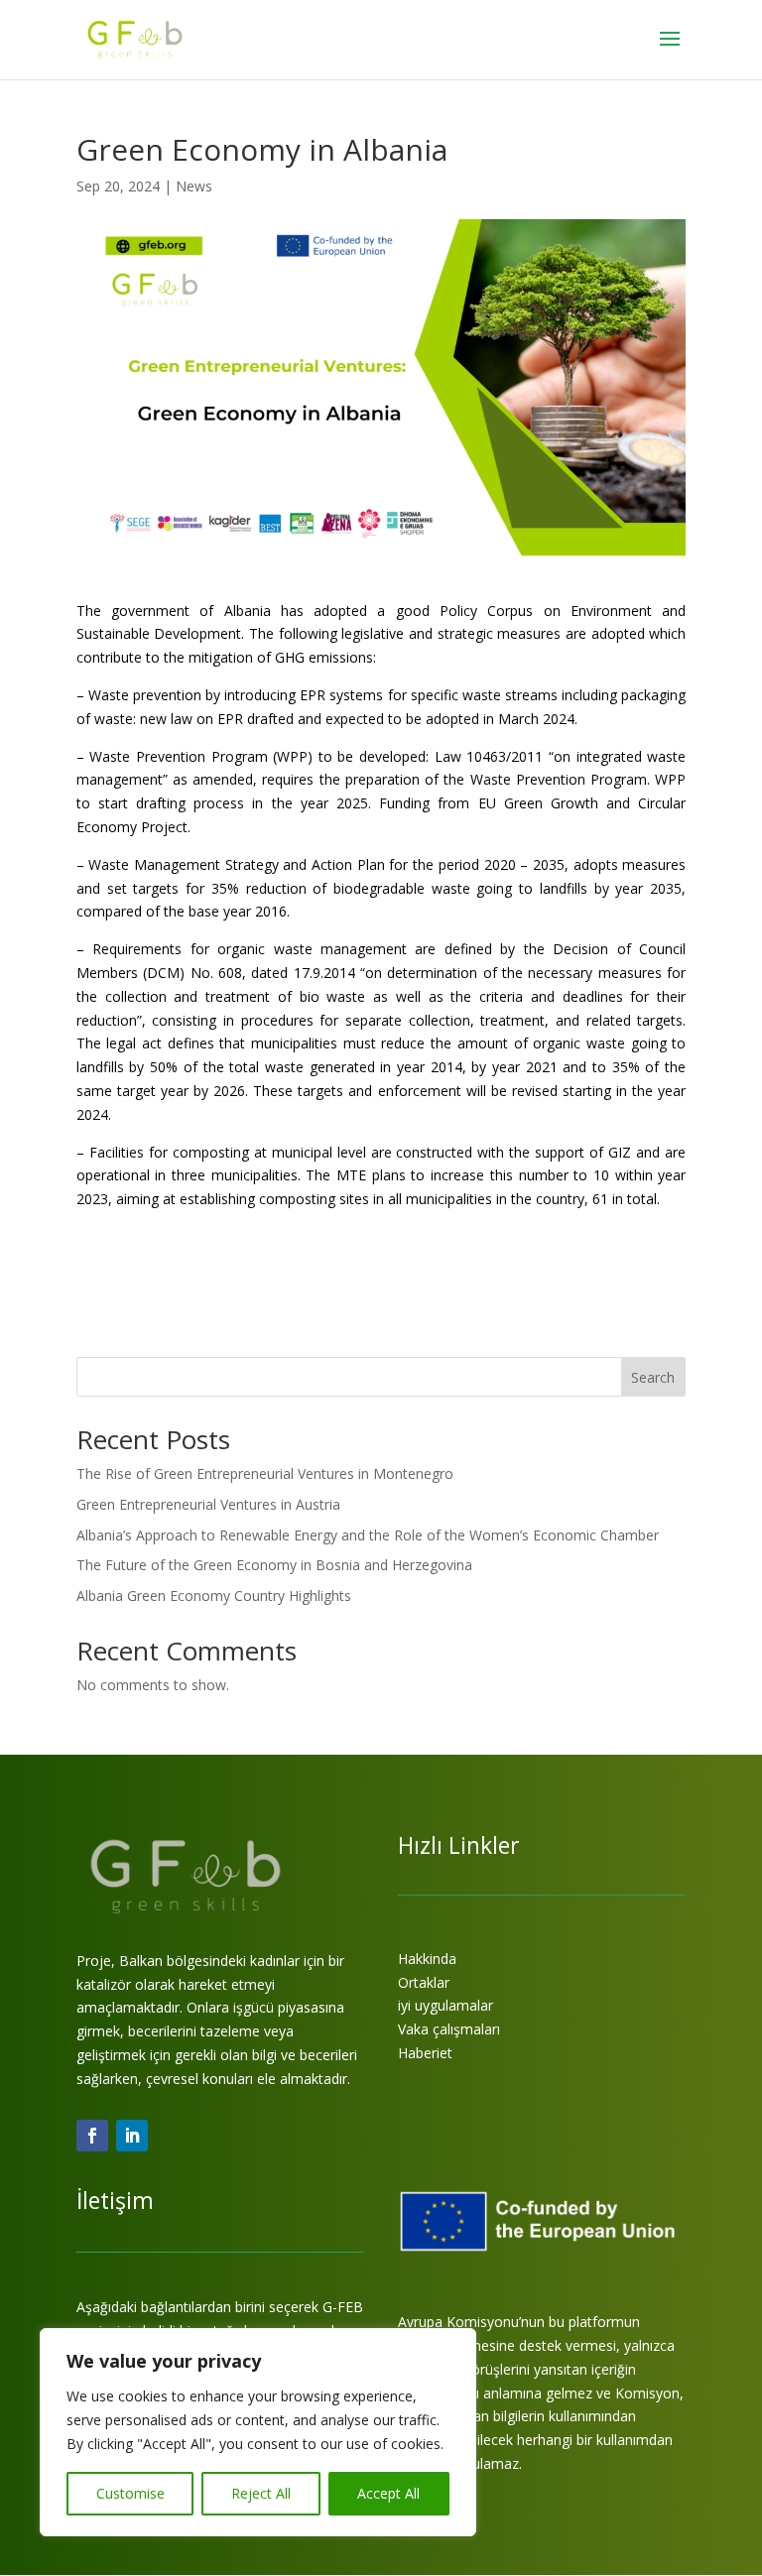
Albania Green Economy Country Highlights (214, 1595)
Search (653, 1377)
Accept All (388, 2493)
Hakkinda (427, 1959)
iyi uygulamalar (445, 2005)
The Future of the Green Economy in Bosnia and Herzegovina (274, 1565)
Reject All (261, 2493)
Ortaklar (424, 1982)
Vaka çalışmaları (449, 2029)
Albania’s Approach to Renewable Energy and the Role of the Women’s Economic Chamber (368, 1535)
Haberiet (425, 2053)
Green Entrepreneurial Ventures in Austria (208, 1504)
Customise (130, 2493)
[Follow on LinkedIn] (132, 2136)
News (194, 186)
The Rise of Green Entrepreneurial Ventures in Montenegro (265, 1473)
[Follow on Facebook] (92, 2136)
